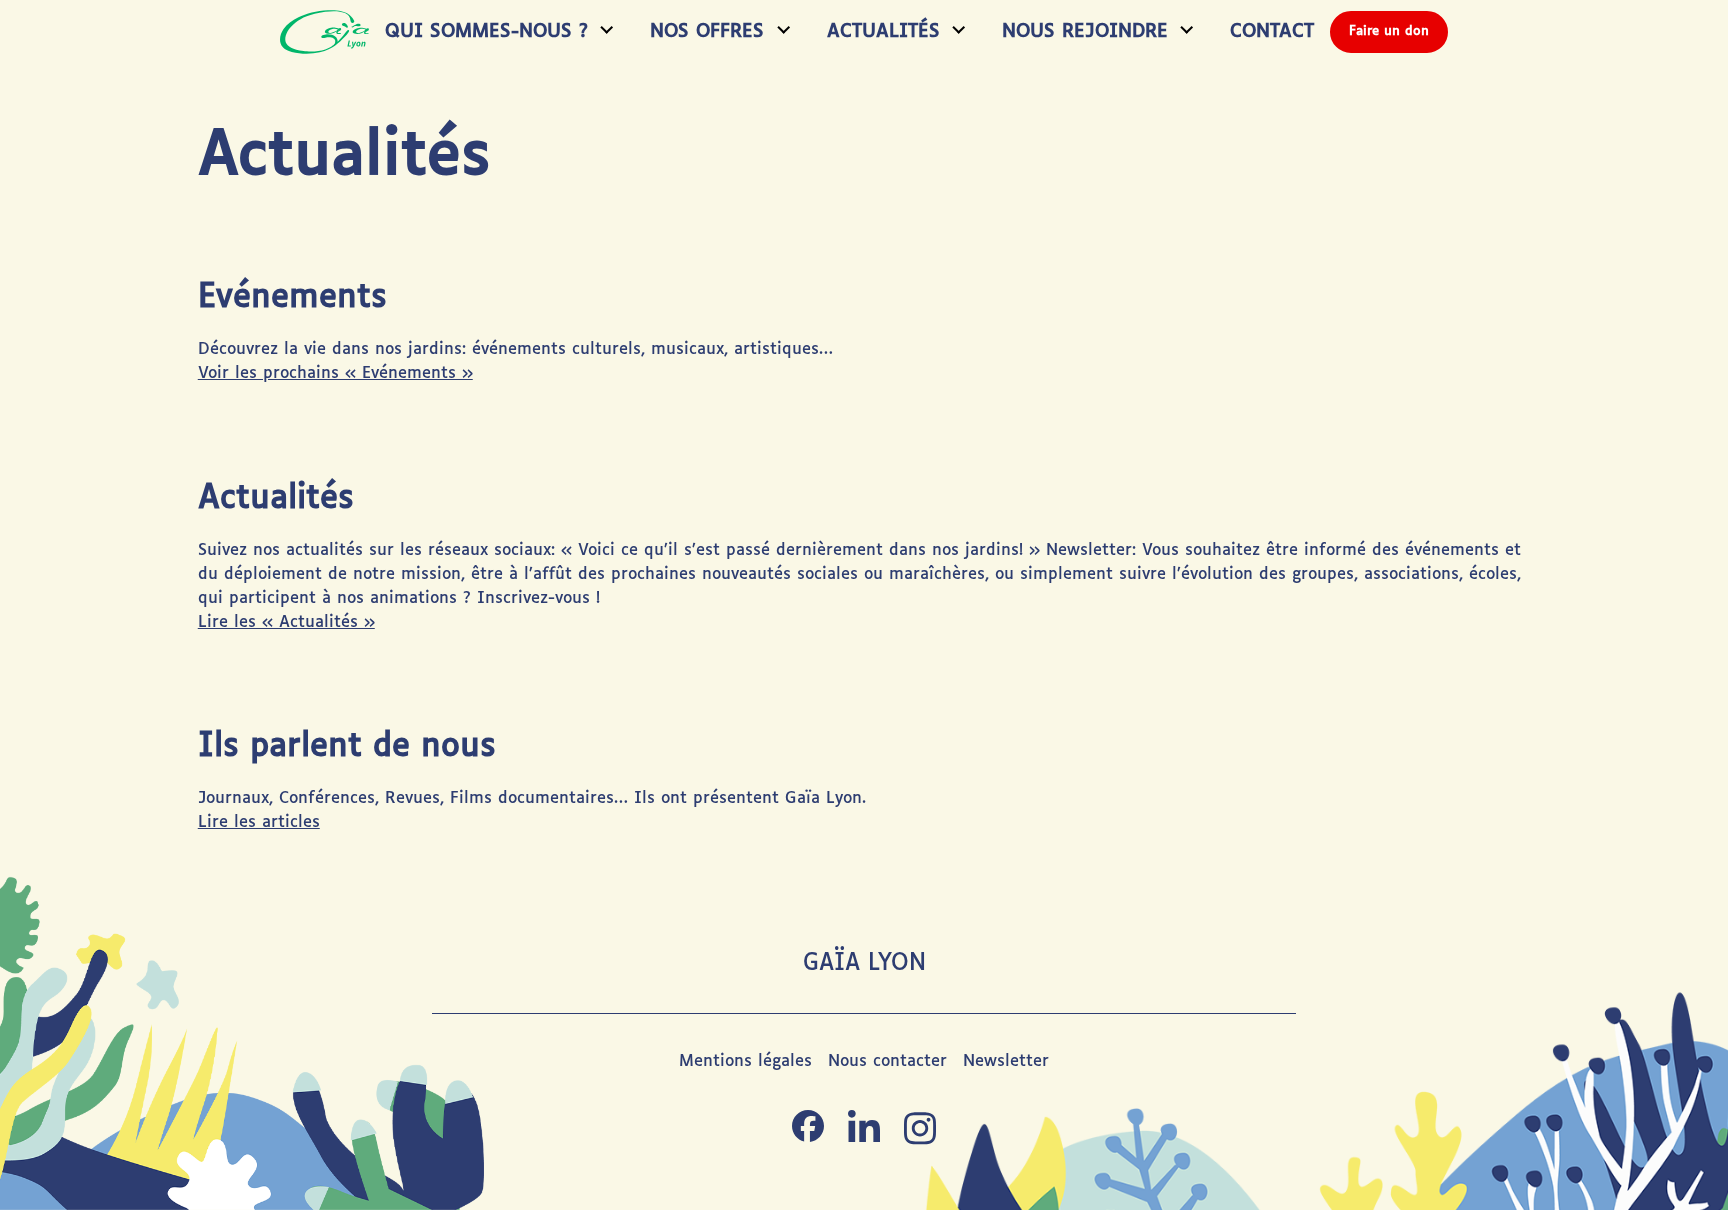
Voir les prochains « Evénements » (335, 373)
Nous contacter (887, 1061)
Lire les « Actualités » (286, 622)
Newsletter (1006, 1061)
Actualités (883, 31)
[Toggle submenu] (603, 32)
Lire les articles (259, 822)
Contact (1272, 31)
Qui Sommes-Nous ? (486, 31)
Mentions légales (745, 1061)
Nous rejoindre (1085, 31)
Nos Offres (707, 31)
